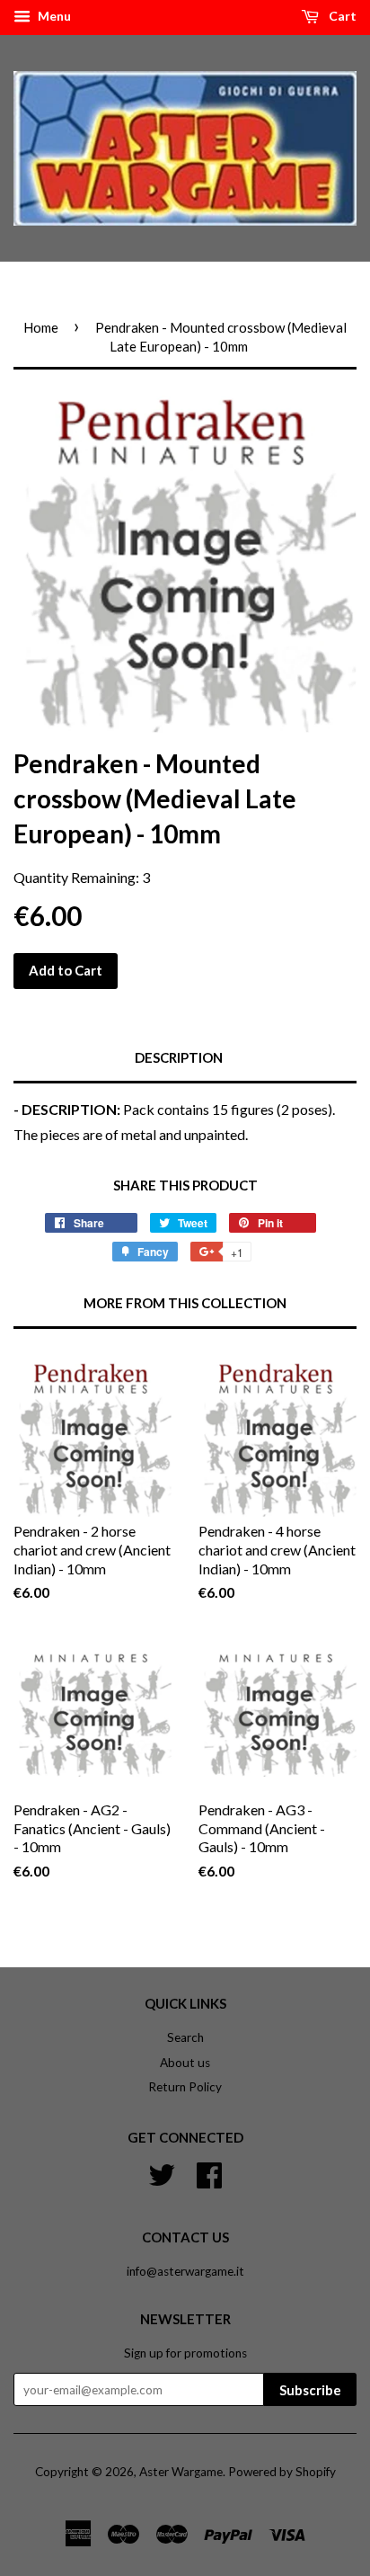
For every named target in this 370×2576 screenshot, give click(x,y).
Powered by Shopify (282, 2472)
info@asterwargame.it (185, 2271)
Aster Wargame (181, 2472)
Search (185, 2037)
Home (41, 327)
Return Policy (185, 2087)
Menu (53, 16)
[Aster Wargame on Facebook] (209, 2173)
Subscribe (310, 2390)
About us (185, 2063)
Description (179, 1057)
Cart (341, 16)
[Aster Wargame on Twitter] (162, 2173)
